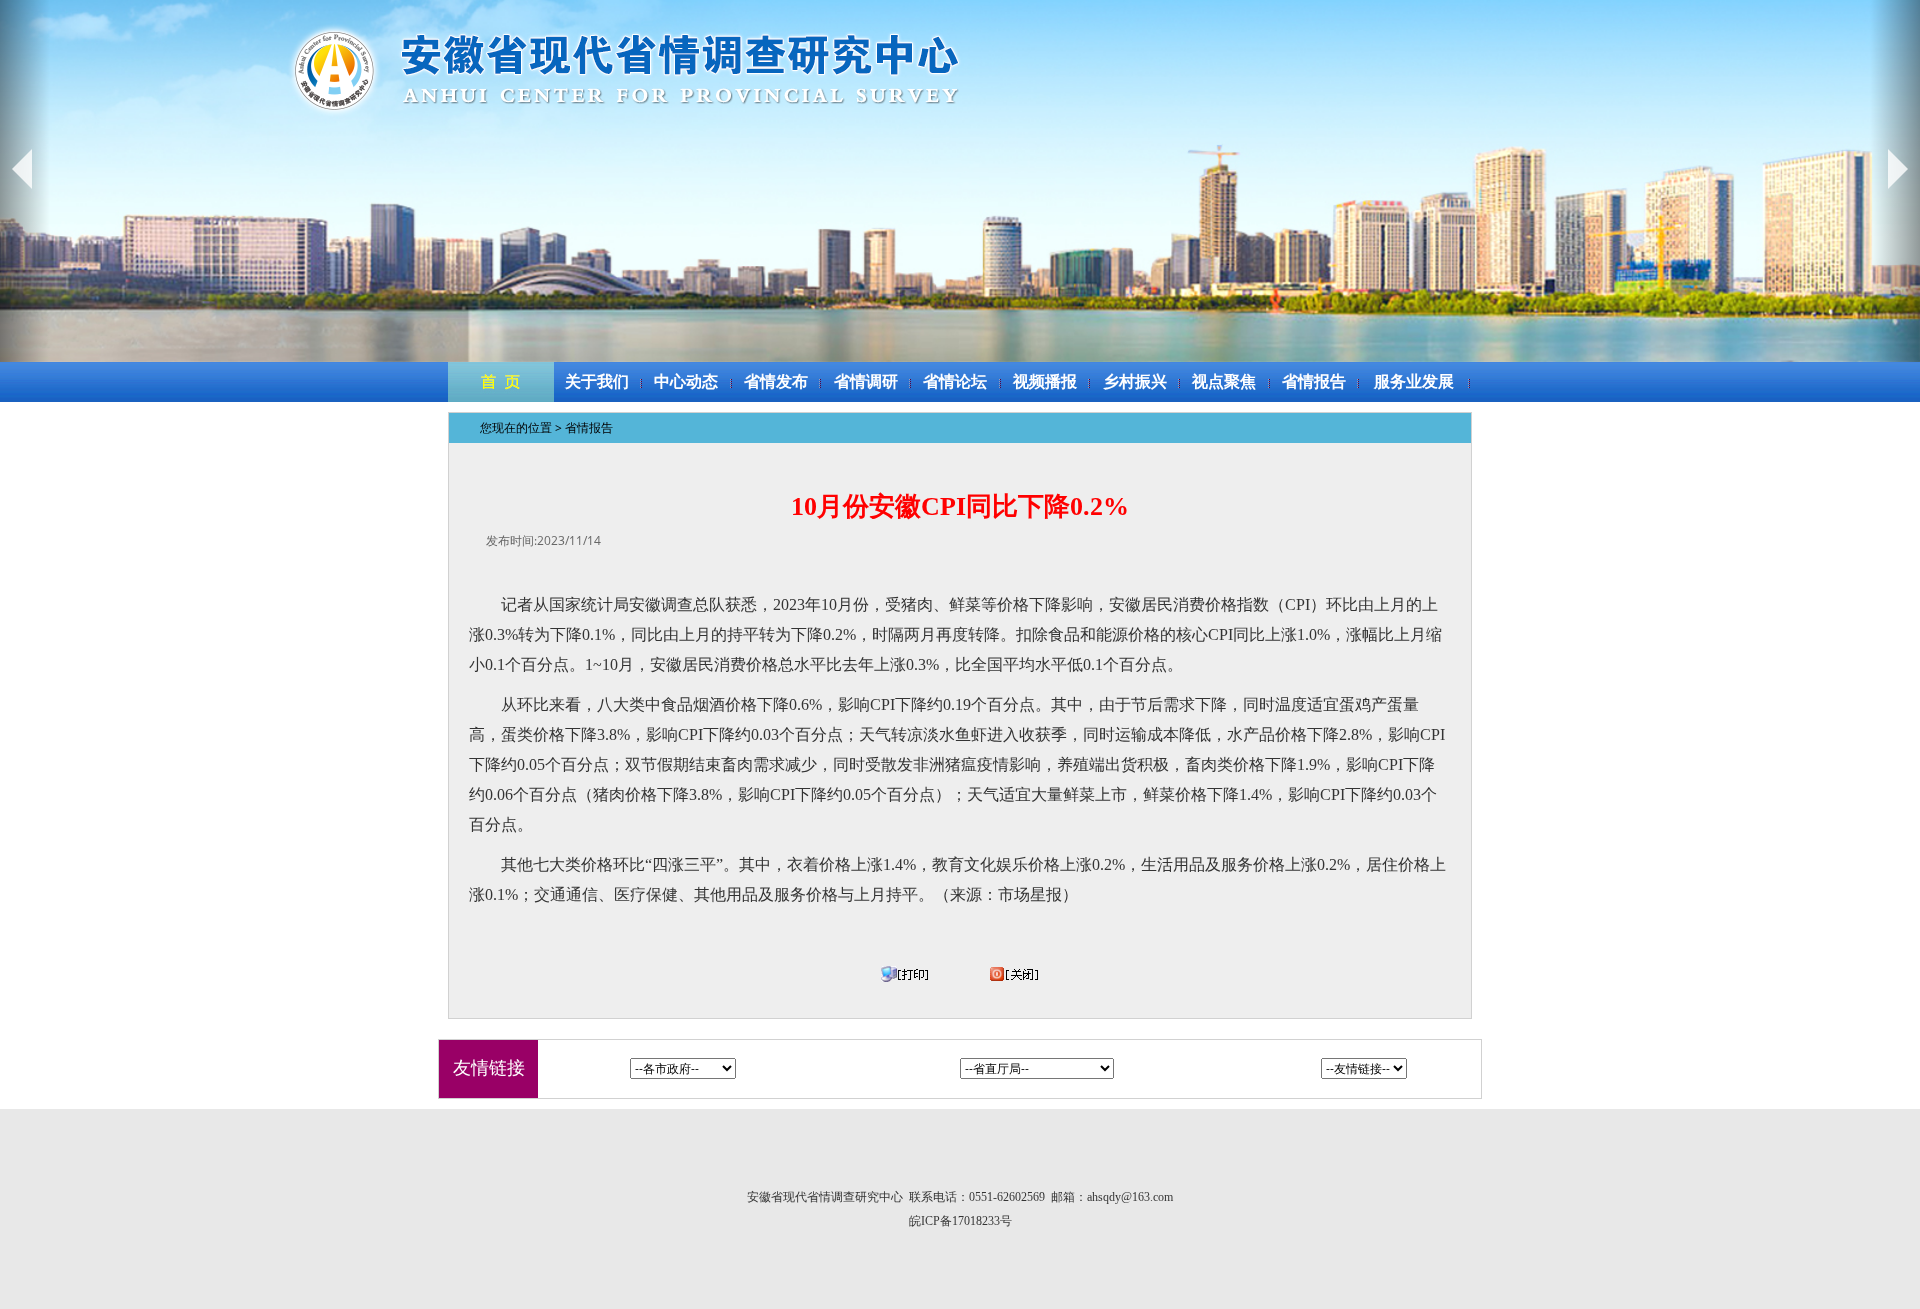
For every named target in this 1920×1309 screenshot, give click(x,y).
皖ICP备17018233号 (960, 1221)
